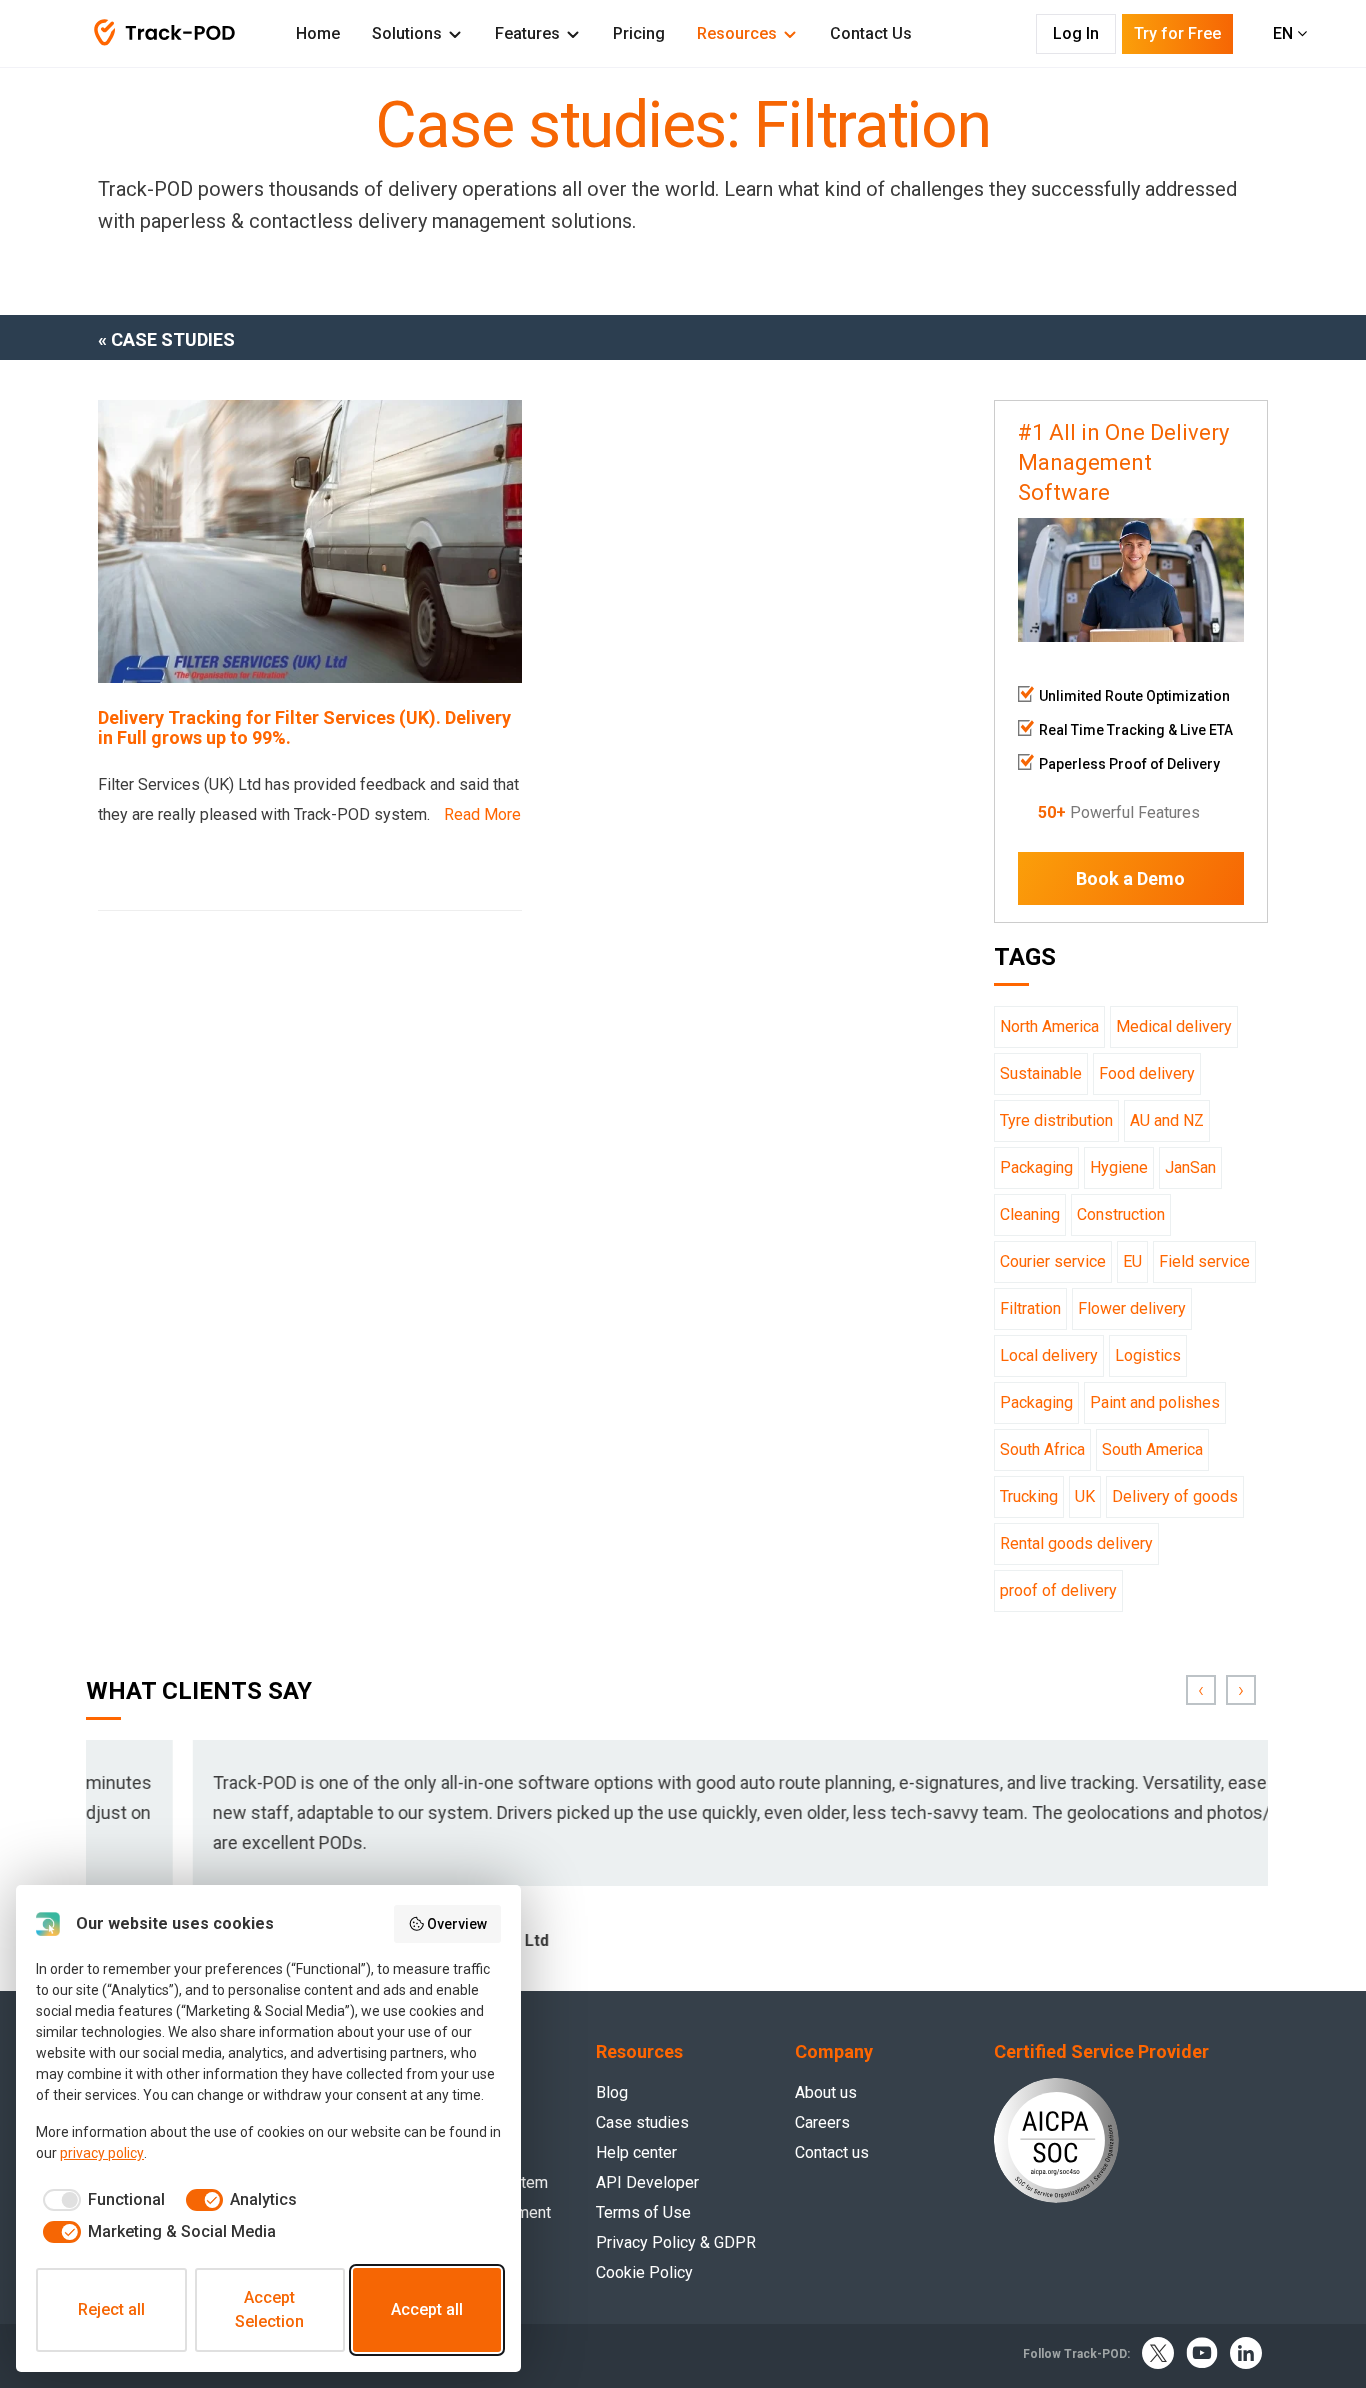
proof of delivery (1058, 1590)
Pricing (639, 33)
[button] (1201, 1690)
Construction (1121, 1214)
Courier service (1053, 1261)
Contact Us (871, 33)
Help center (636, 2152)
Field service (1204, 1261)
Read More (482, 814)
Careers (822, 2122)
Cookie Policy (644, 2272)
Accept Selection (269, 2309)
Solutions (407, 33)
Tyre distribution (1056, 1120)
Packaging (1036, 1167)
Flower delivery (1132, 1308)
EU (1132, 1261)
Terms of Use (643, 2212)
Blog (612, 2092)
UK (1085, 1496)
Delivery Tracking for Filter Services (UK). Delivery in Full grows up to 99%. (304, 728)
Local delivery (1049, 1355)
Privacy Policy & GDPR (676, 2242)
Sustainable (1041, 1073)
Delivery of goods (1175, 1496)
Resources (737, 33)
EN (1285, 33)
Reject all (111, 2309)
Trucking (1029, 1496)
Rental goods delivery (1076, 1543)
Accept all (427, 2309)
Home (318, 33)
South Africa (1042, 1449)
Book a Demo (1130, 878)
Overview (457, 1924)
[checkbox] (100, 2200)
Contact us (832, 2152)
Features (527, 33)
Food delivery (1147, 1073)
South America (1152, 1449)
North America (1049, 1026)
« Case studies (166, 339)
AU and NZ (1167, 1120)
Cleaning (1030, 1214)
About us (826, 2092)
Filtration (1030, 1308)
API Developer (647, 2182)
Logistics (1148, 1355)
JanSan (1190, 1167)
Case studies (642, 2122)
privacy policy (102, 2153)
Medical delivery (1174, 1026)
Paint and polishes (1155, 1402)
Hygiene (1119, 1167)
